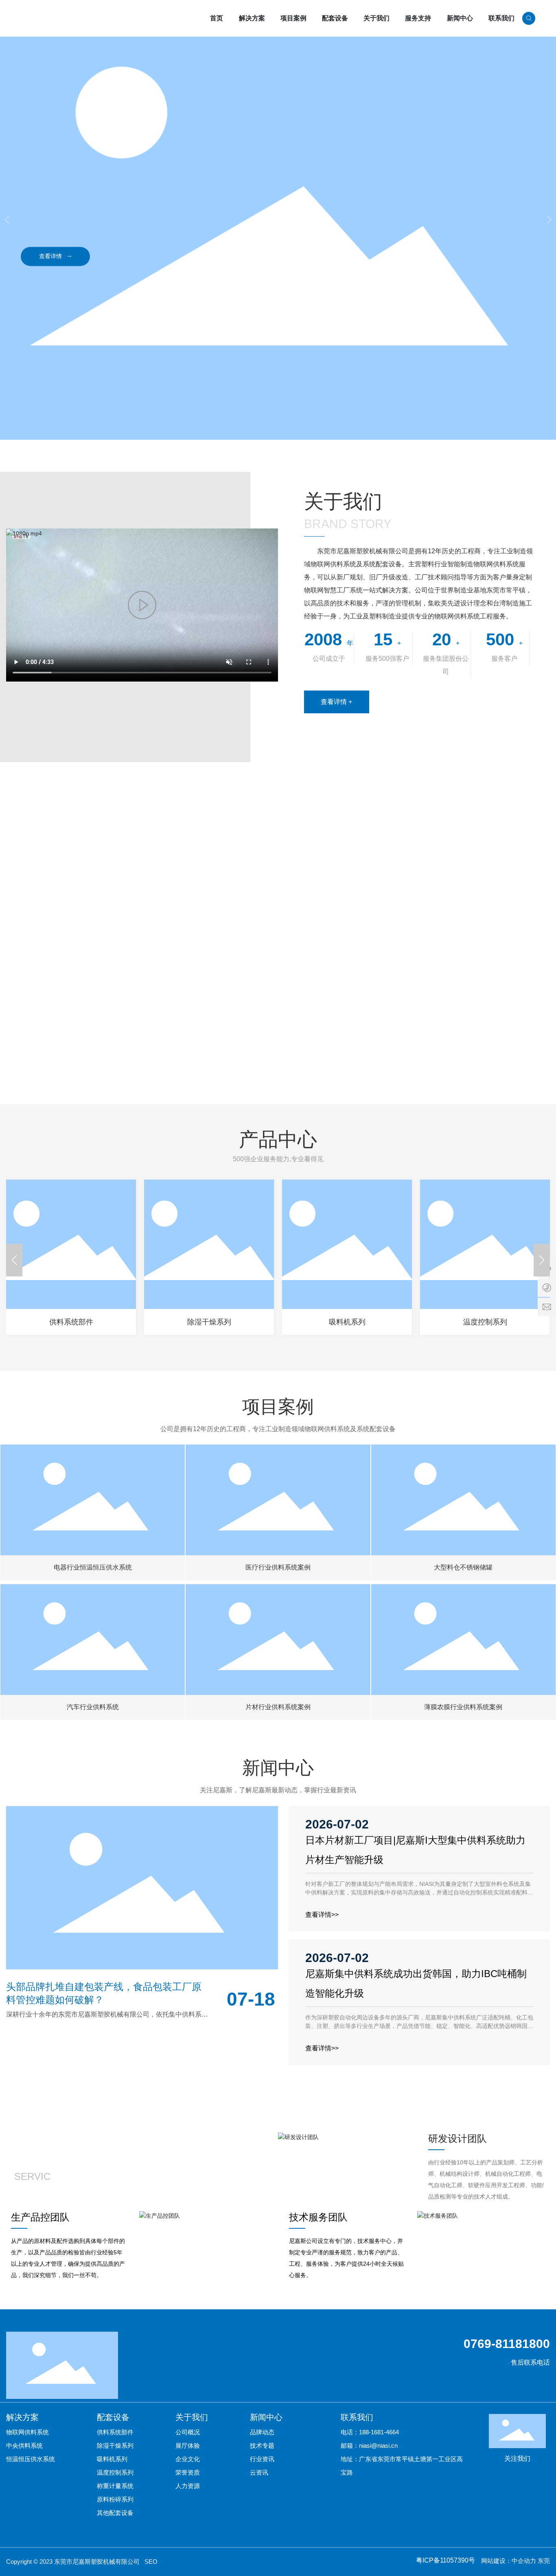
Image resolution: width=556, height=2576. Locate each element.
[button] (549, 220)
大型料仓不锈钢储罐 (463, 1496)
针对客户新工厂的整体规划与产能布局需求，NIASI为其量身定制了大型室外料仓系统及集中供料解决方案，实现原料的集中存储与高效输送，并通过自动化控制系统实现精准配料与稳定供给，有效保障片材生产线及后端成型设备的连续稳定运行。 (419, 1892)
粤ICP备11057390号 (445, 2560)
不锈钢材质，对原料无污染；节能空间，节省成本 (463, 1516)
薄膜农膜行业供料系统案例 (463, 1631)
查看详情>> (322, 1915)
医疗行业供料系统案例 (278, 1491)
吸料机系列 (347, 1322)
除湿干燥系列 (209, 1322)
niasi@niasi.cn (378, 2446)
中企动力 (524, 2561)
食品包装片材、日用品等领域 (278, 1655)
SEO (151, 2562)
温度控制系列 (485, 1322)
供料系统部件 (71, 1322)
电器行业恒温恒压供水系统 (93, 1487)
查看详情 (55, 255)
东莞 (544, 2561)
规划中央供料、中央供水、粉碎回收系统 (93, 1655)
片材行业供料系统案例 (278, 1635)
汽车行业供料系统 (93, 1635)
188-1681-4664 (379, 2432)
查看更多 (282, 868)
